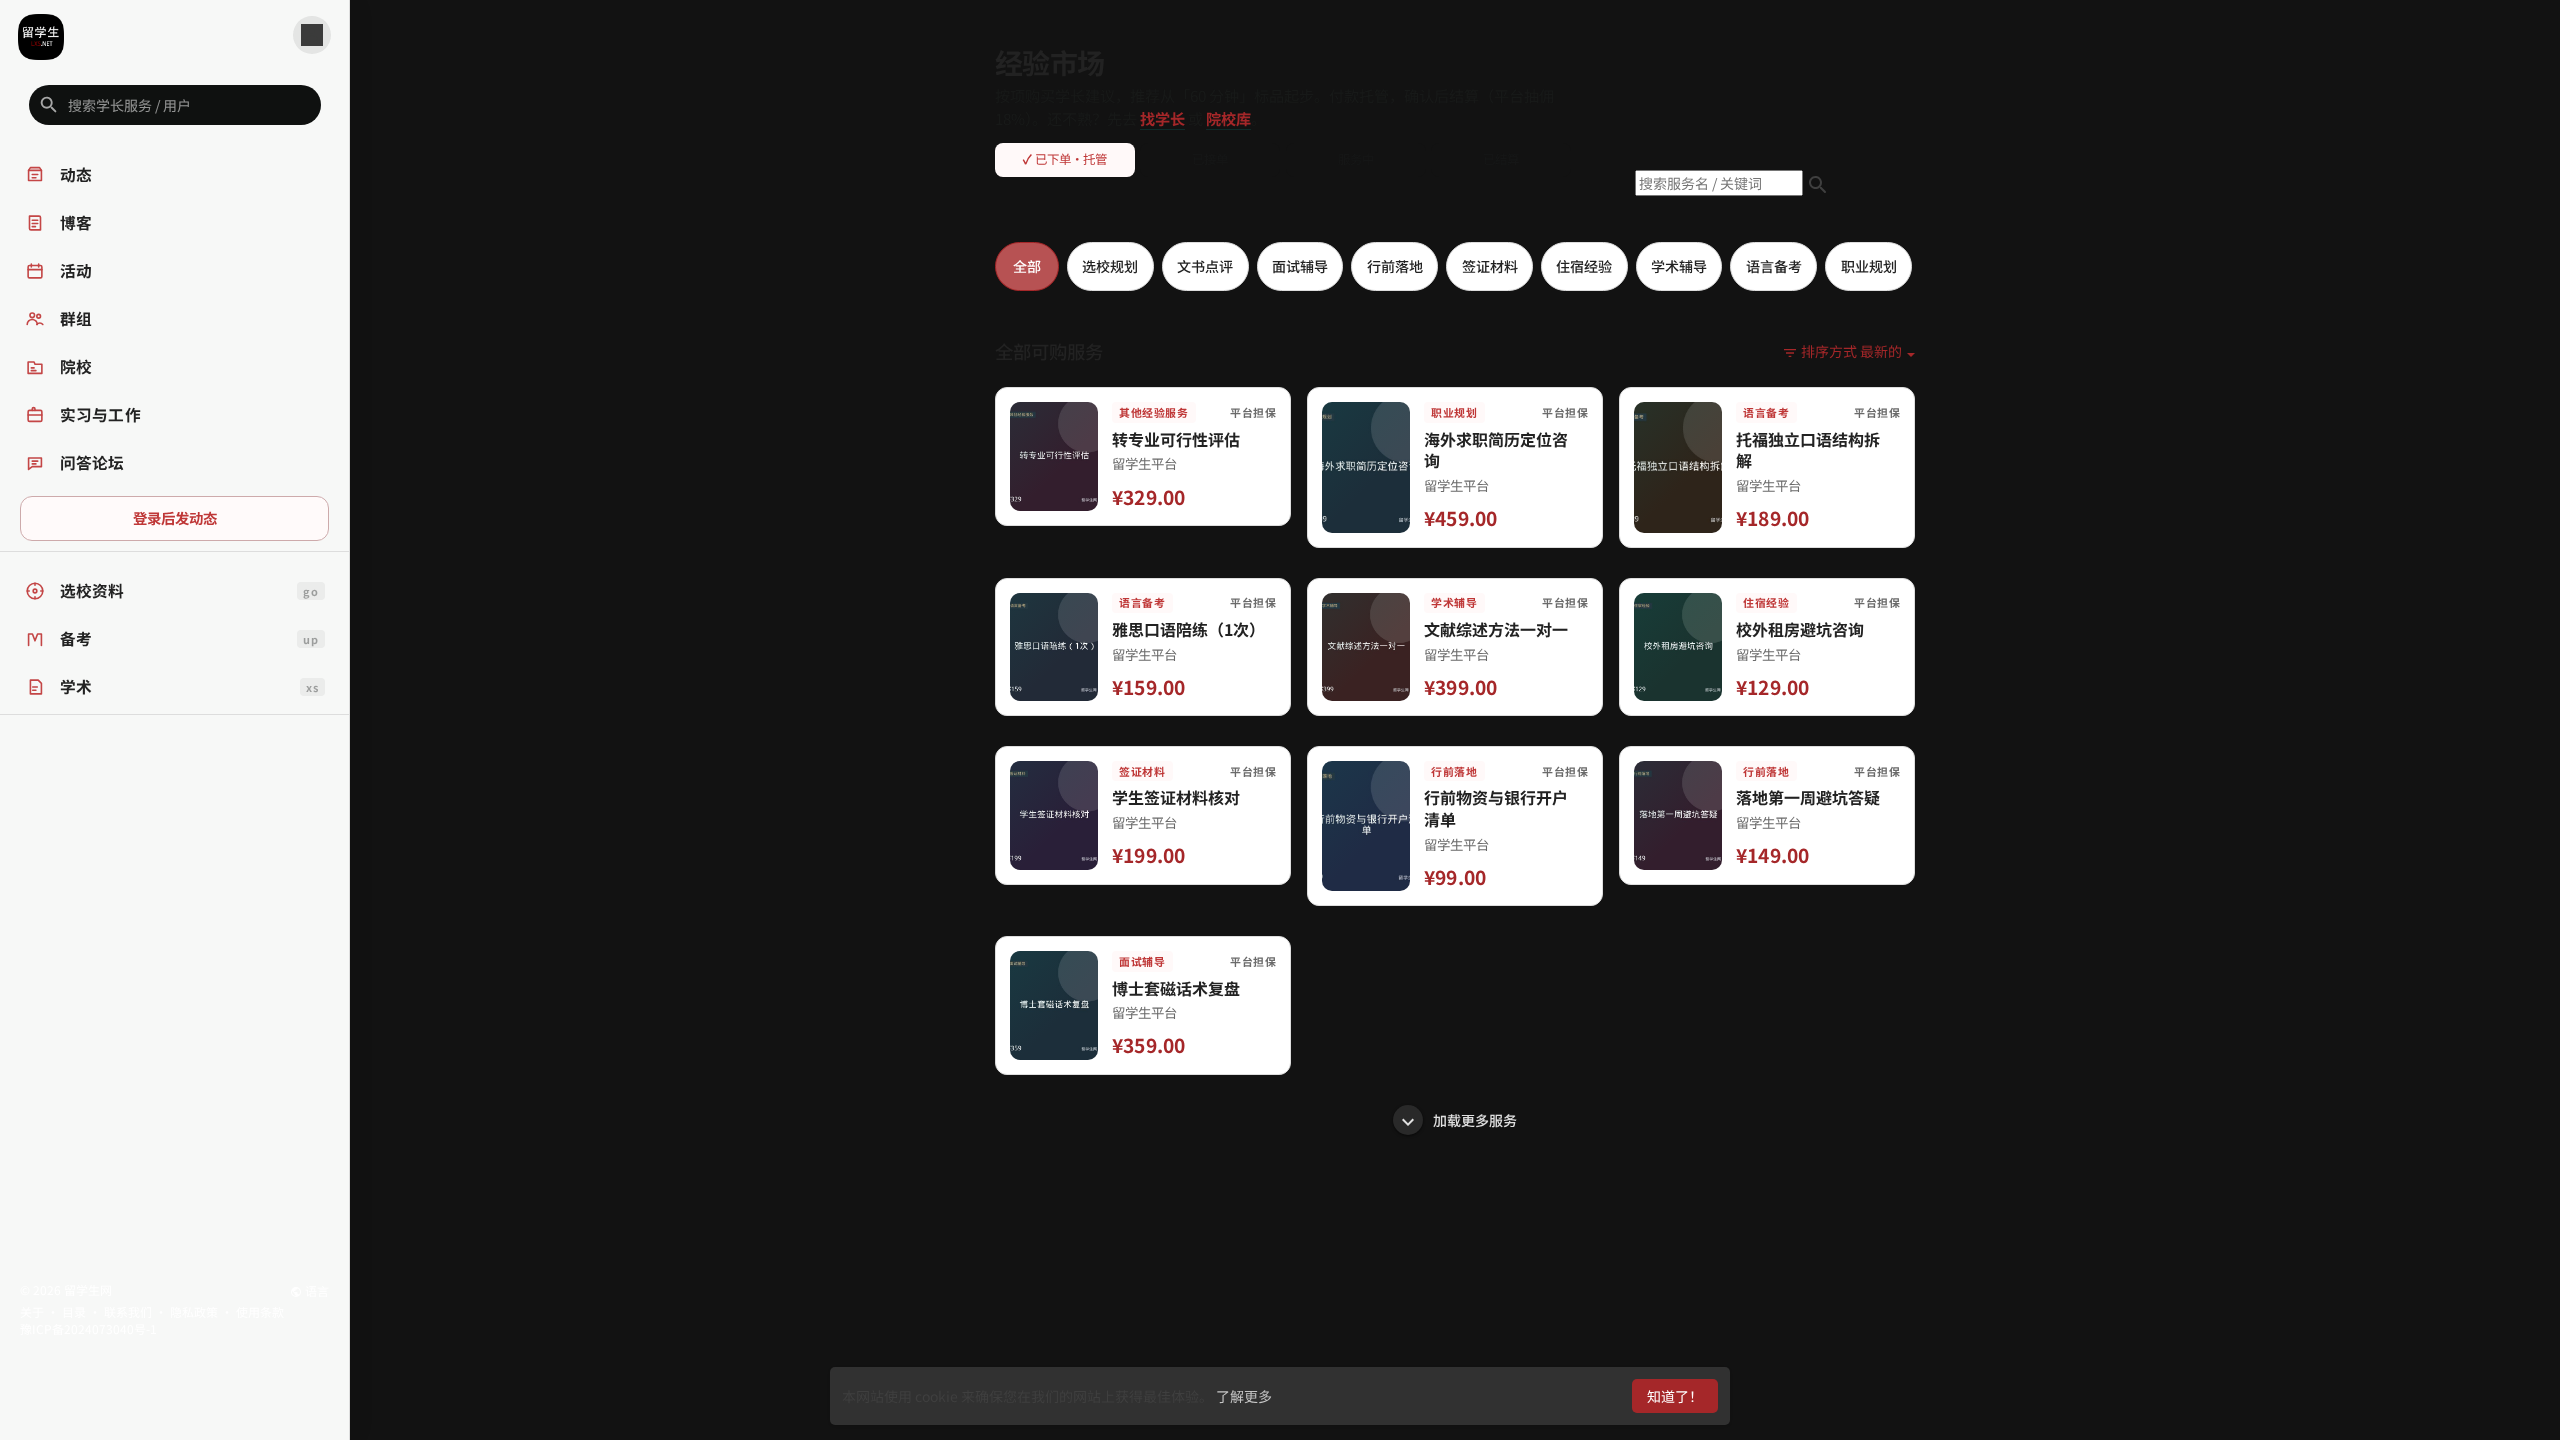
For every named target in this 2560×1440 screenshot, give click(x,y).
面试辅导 (1300, 266)
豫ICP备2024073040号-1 (88, 1328)
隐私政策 (194, 1311)
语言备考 (1774, 266)
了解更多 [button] (1244, 1396)
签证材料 (1490, 266)
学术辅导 (1679, 266)
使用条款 (260, 1311)
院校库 (1228, 118)
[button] (175, 105)
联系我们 (128, 1311)
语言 (315, 1290)
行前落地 (1395, 266)
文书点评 (1205, 266)
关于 (32, 1311)
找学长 (1162, 118)
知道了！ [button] (1675, 1396)
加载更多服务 (1473, 1120)
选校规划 (1110, 266)
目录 (74, 1311)
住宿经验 (1584, 266)
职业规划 (1869, 266)
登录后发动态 (175, 517)
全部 (1027, 266)
